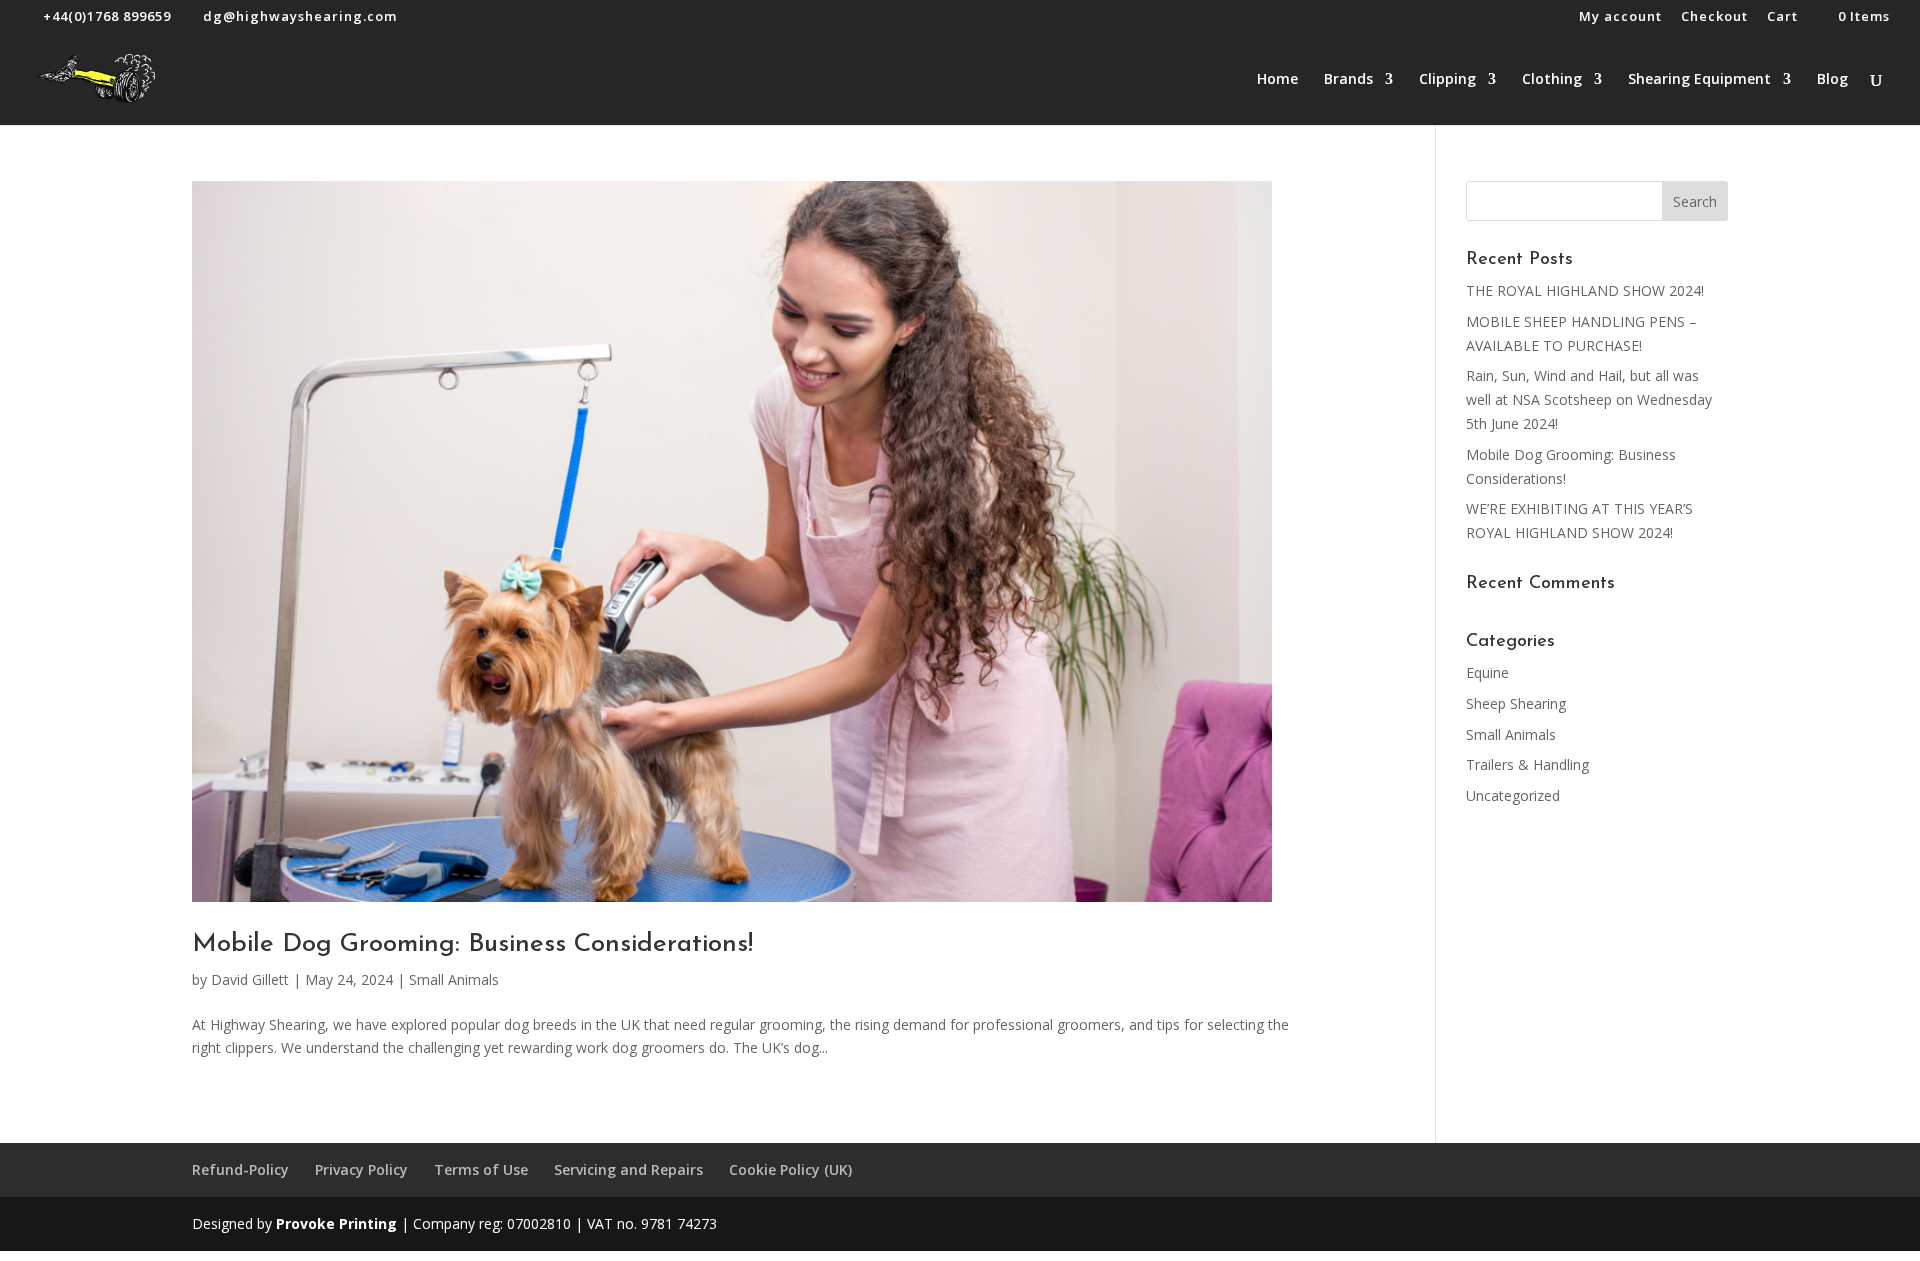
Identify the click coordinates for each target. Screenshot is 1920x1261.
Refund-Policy (240, 1169)
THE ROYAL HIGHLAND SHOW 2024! (1585, 290)
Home (1277, 80)
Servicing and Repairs (628, 1169)
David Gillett (250, 979)
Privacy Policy (361, 1169)
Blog (1832, 80)
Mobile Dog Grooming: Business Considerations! (472, 944)
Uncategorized (1513, 795)
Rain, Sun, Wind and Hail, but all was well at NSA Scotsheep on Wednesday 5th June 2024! (1589, 399)
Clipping (1447, 80)
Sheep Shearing (1516, 703)
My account (1620, 17)
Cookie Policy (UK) (790, 1169)
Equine (1487, 672)
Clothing (1552, 80)
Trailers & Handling (1527, 764)
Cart (1782, 17)
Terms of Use (481, 1169)
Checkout (1714, 17)
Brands (1348, 80)
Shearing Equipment (1699, 80)
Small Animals (454, 979)
